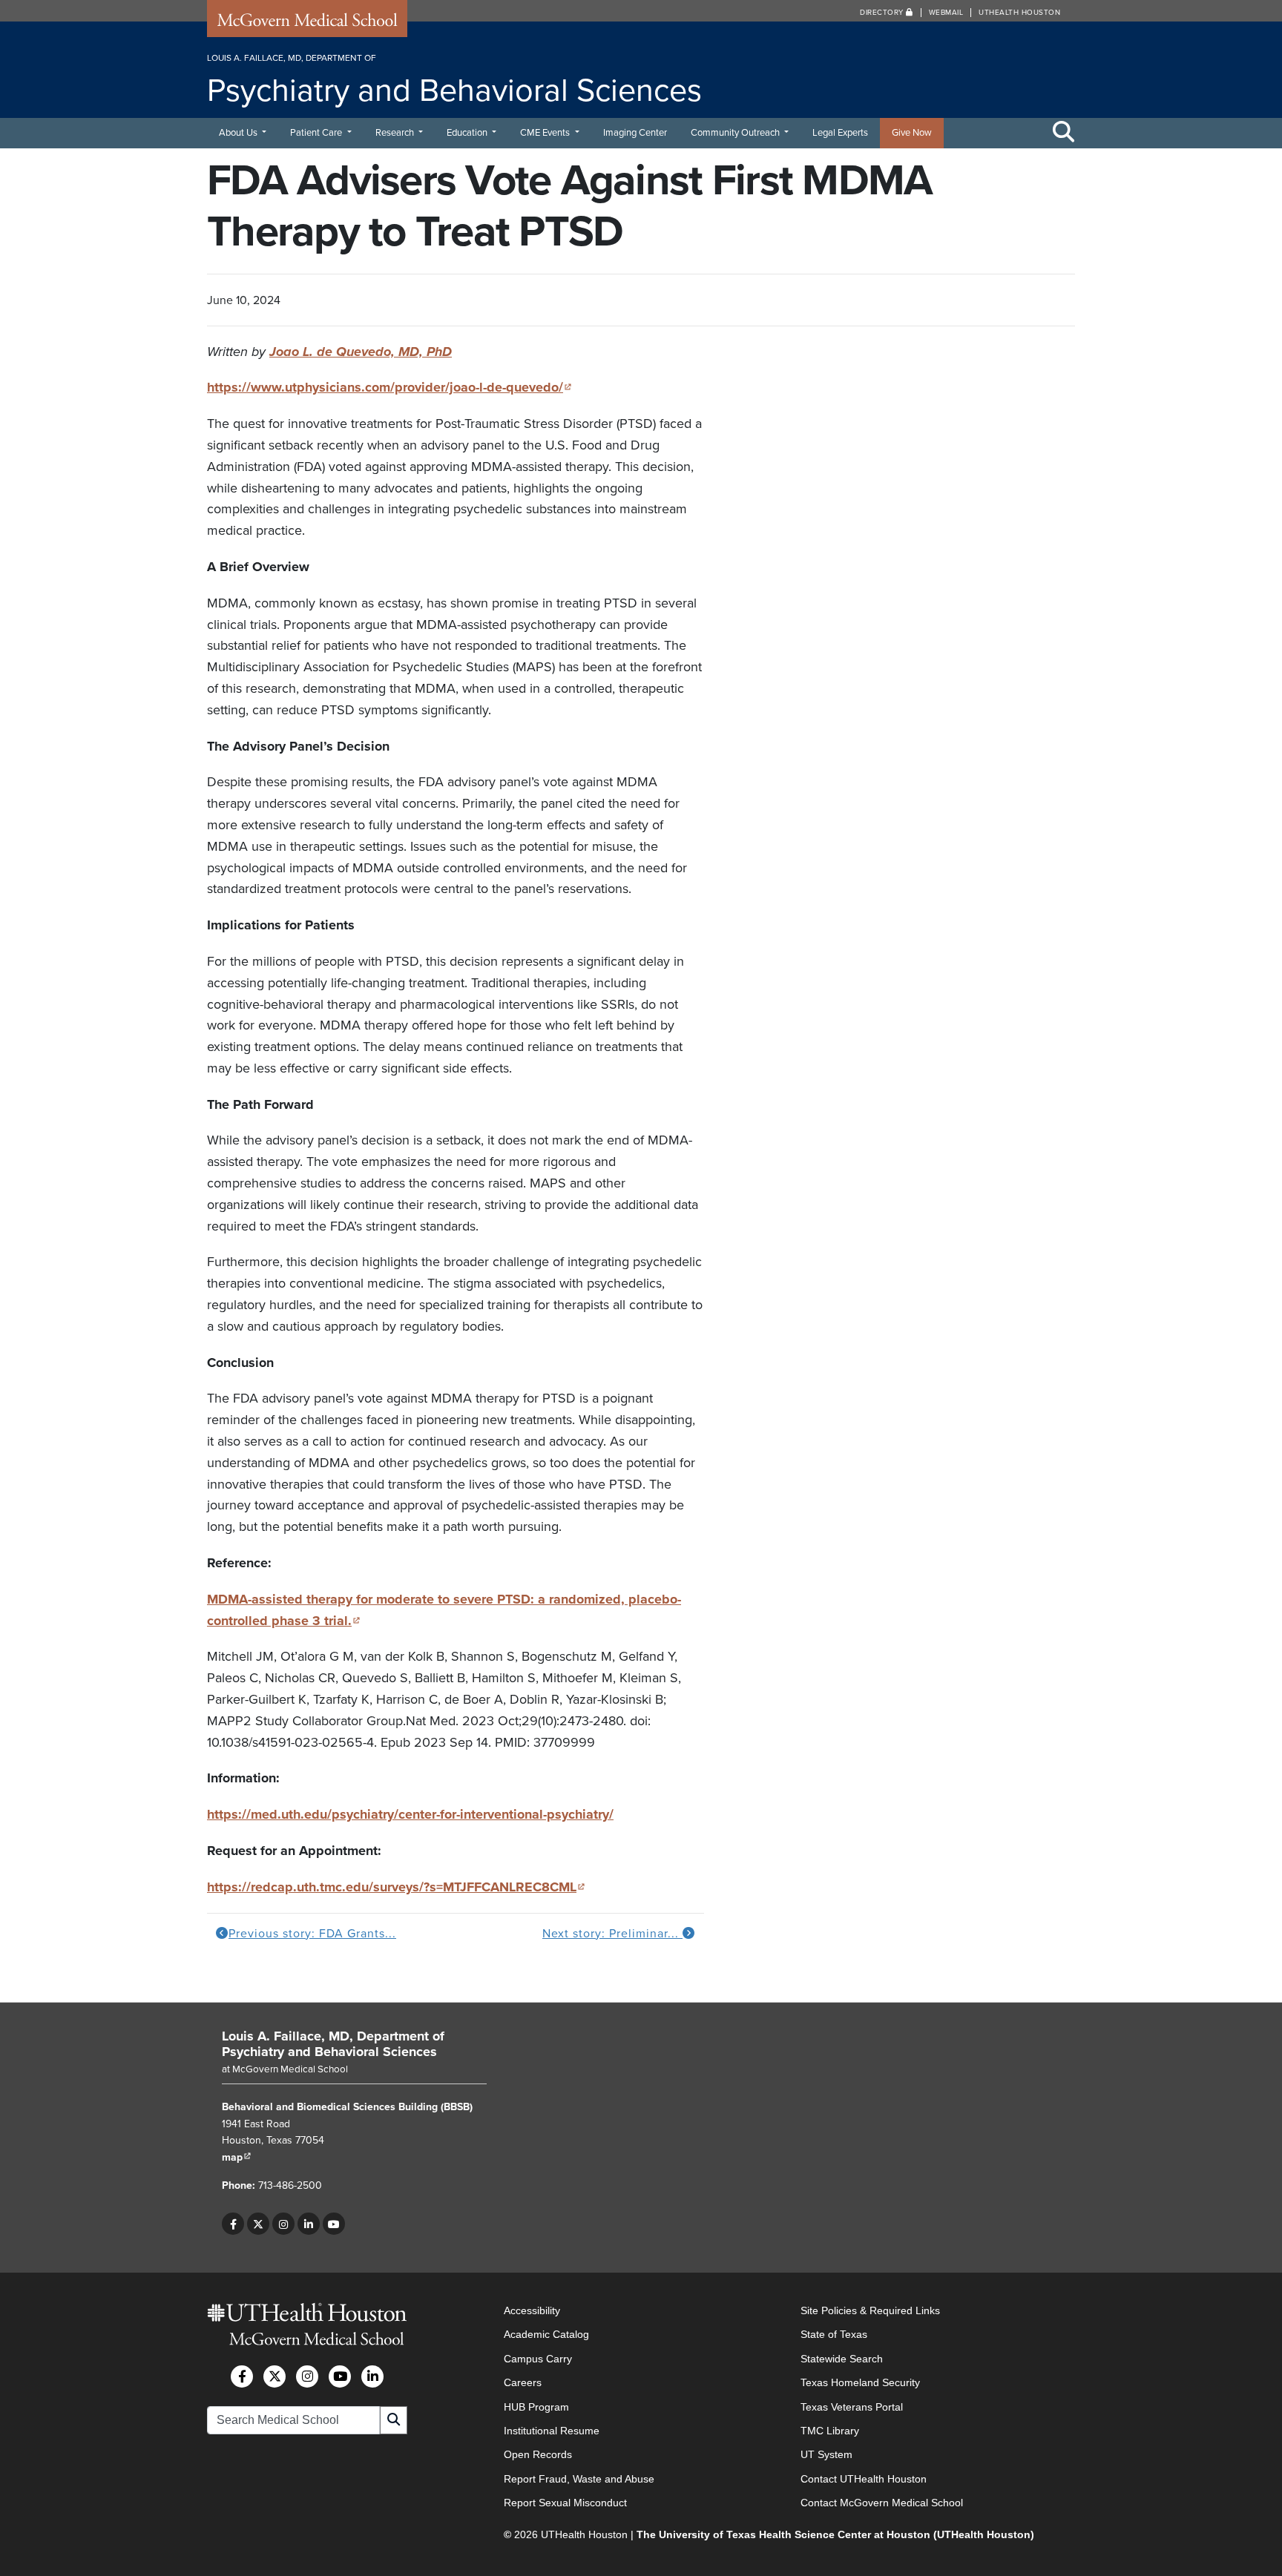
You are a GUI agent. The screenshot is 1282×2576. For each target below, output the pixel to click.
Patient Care (317, 133)
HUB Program (536, 2407)
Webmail (946, 13)
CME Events (546, 133)
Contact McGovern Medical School (882, 2503)
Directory (883, 13)
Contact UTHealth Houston (864, 2479)
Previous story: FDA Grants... (312, 1934)
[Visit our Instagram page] (283, 2224)
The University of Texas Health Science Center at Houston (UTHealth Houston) (835, 2534)
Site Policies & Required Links (870, 2310)
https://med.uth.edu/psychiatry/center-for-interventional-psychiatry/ (410, 1814)
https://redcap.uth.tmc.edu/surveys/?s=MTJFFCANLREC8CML (396, 1887)
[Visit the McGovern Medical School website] (307, 24)
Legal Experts (840, 133)
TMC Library (830, 2431)
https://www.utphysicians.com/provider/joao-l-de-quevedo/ (389, 387)
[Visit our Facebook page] (233, 2224)
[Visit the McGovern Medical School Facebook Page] (242, 2376)
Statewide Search (842, 2359)
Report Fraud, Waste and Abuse (579, 2479)
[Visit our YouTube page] (334, 2224)
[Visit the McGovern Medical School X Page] (275, 2376)
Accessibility (532, 2310)
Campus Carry (538, 2359)
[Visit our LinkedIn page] (309, 2224)
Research (396, 133)
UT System (826, 2455)
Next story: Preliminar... (612, 1934)
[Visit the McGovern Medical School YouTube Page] (340, 2376)
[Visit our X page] (258, 2224)
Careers (523, 2383)
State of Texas (834, 2335)
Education (468, 133)
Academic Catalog (546, 2335)
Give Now (912, 133)
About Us (239, 133)
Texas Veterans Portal (852, 2407)
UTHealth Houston (1019, 13)
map (237, 2157)
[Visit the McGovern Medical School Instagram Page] (307, 2376)
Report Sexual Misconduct (565, 2503)
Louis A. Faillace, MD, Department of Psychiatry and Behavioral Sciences (333, 2044)
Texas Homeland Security (860, 2383)
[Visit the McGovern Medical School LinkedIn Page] (372, 2376)
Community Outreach (736, 133)
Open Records (538, 2455)
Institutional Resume (552, 2431)
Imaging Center (635, 133)
